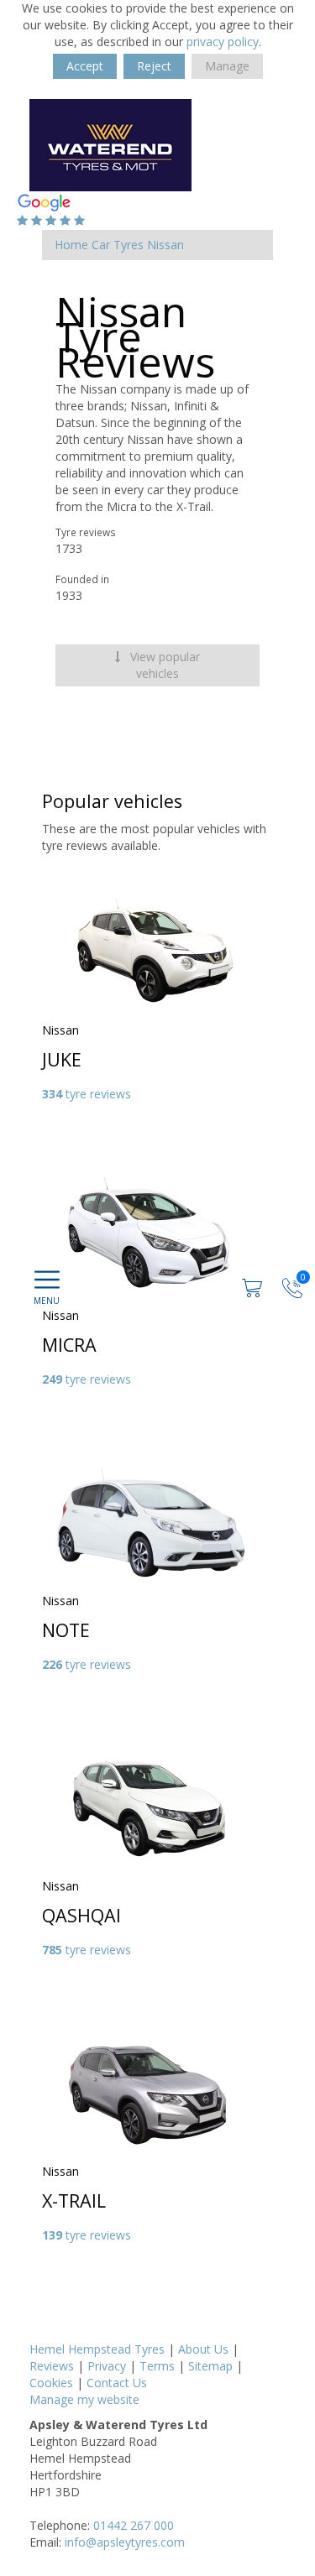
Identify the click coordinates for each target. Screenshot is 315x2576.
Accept (85, 66)
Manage (227, 66)
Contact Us (117, 2383)
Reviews (52, 2366)
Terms (157, 2366)
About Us (203, 2349)
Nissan (165, 245)
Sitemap (210, 2366)
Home (71, 245)
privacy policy (223, 42)
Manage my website (84, 2399)
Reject (154, 66)
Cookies (51, 2383)
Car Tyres (118, 245)
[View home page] (110, 144)
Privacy (107, 2366)
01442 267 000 (134, 2525)
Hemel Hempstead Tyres (97, 2349)
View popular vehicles (163, 665)
